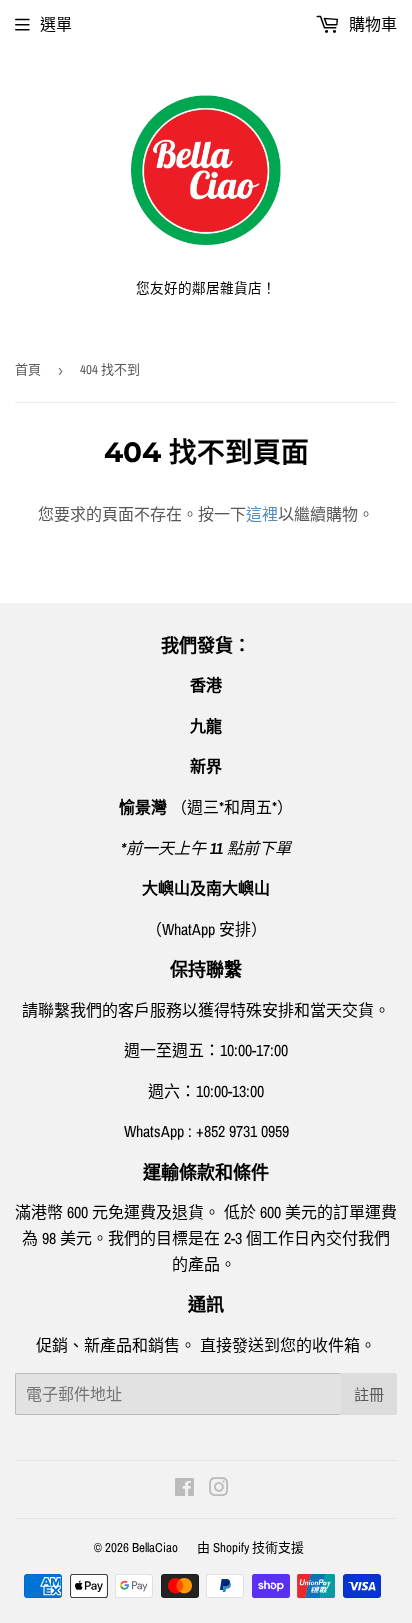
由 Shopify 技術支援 (250, 1547)
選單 (56, 24)
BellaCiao (155, 1547)
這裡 (262, 514)
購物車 (371, 24)
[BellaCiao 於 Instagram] (219, 1489)
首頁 (28, 369)
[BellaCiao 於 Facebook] (184, 1489)
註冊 (369, 1394)
